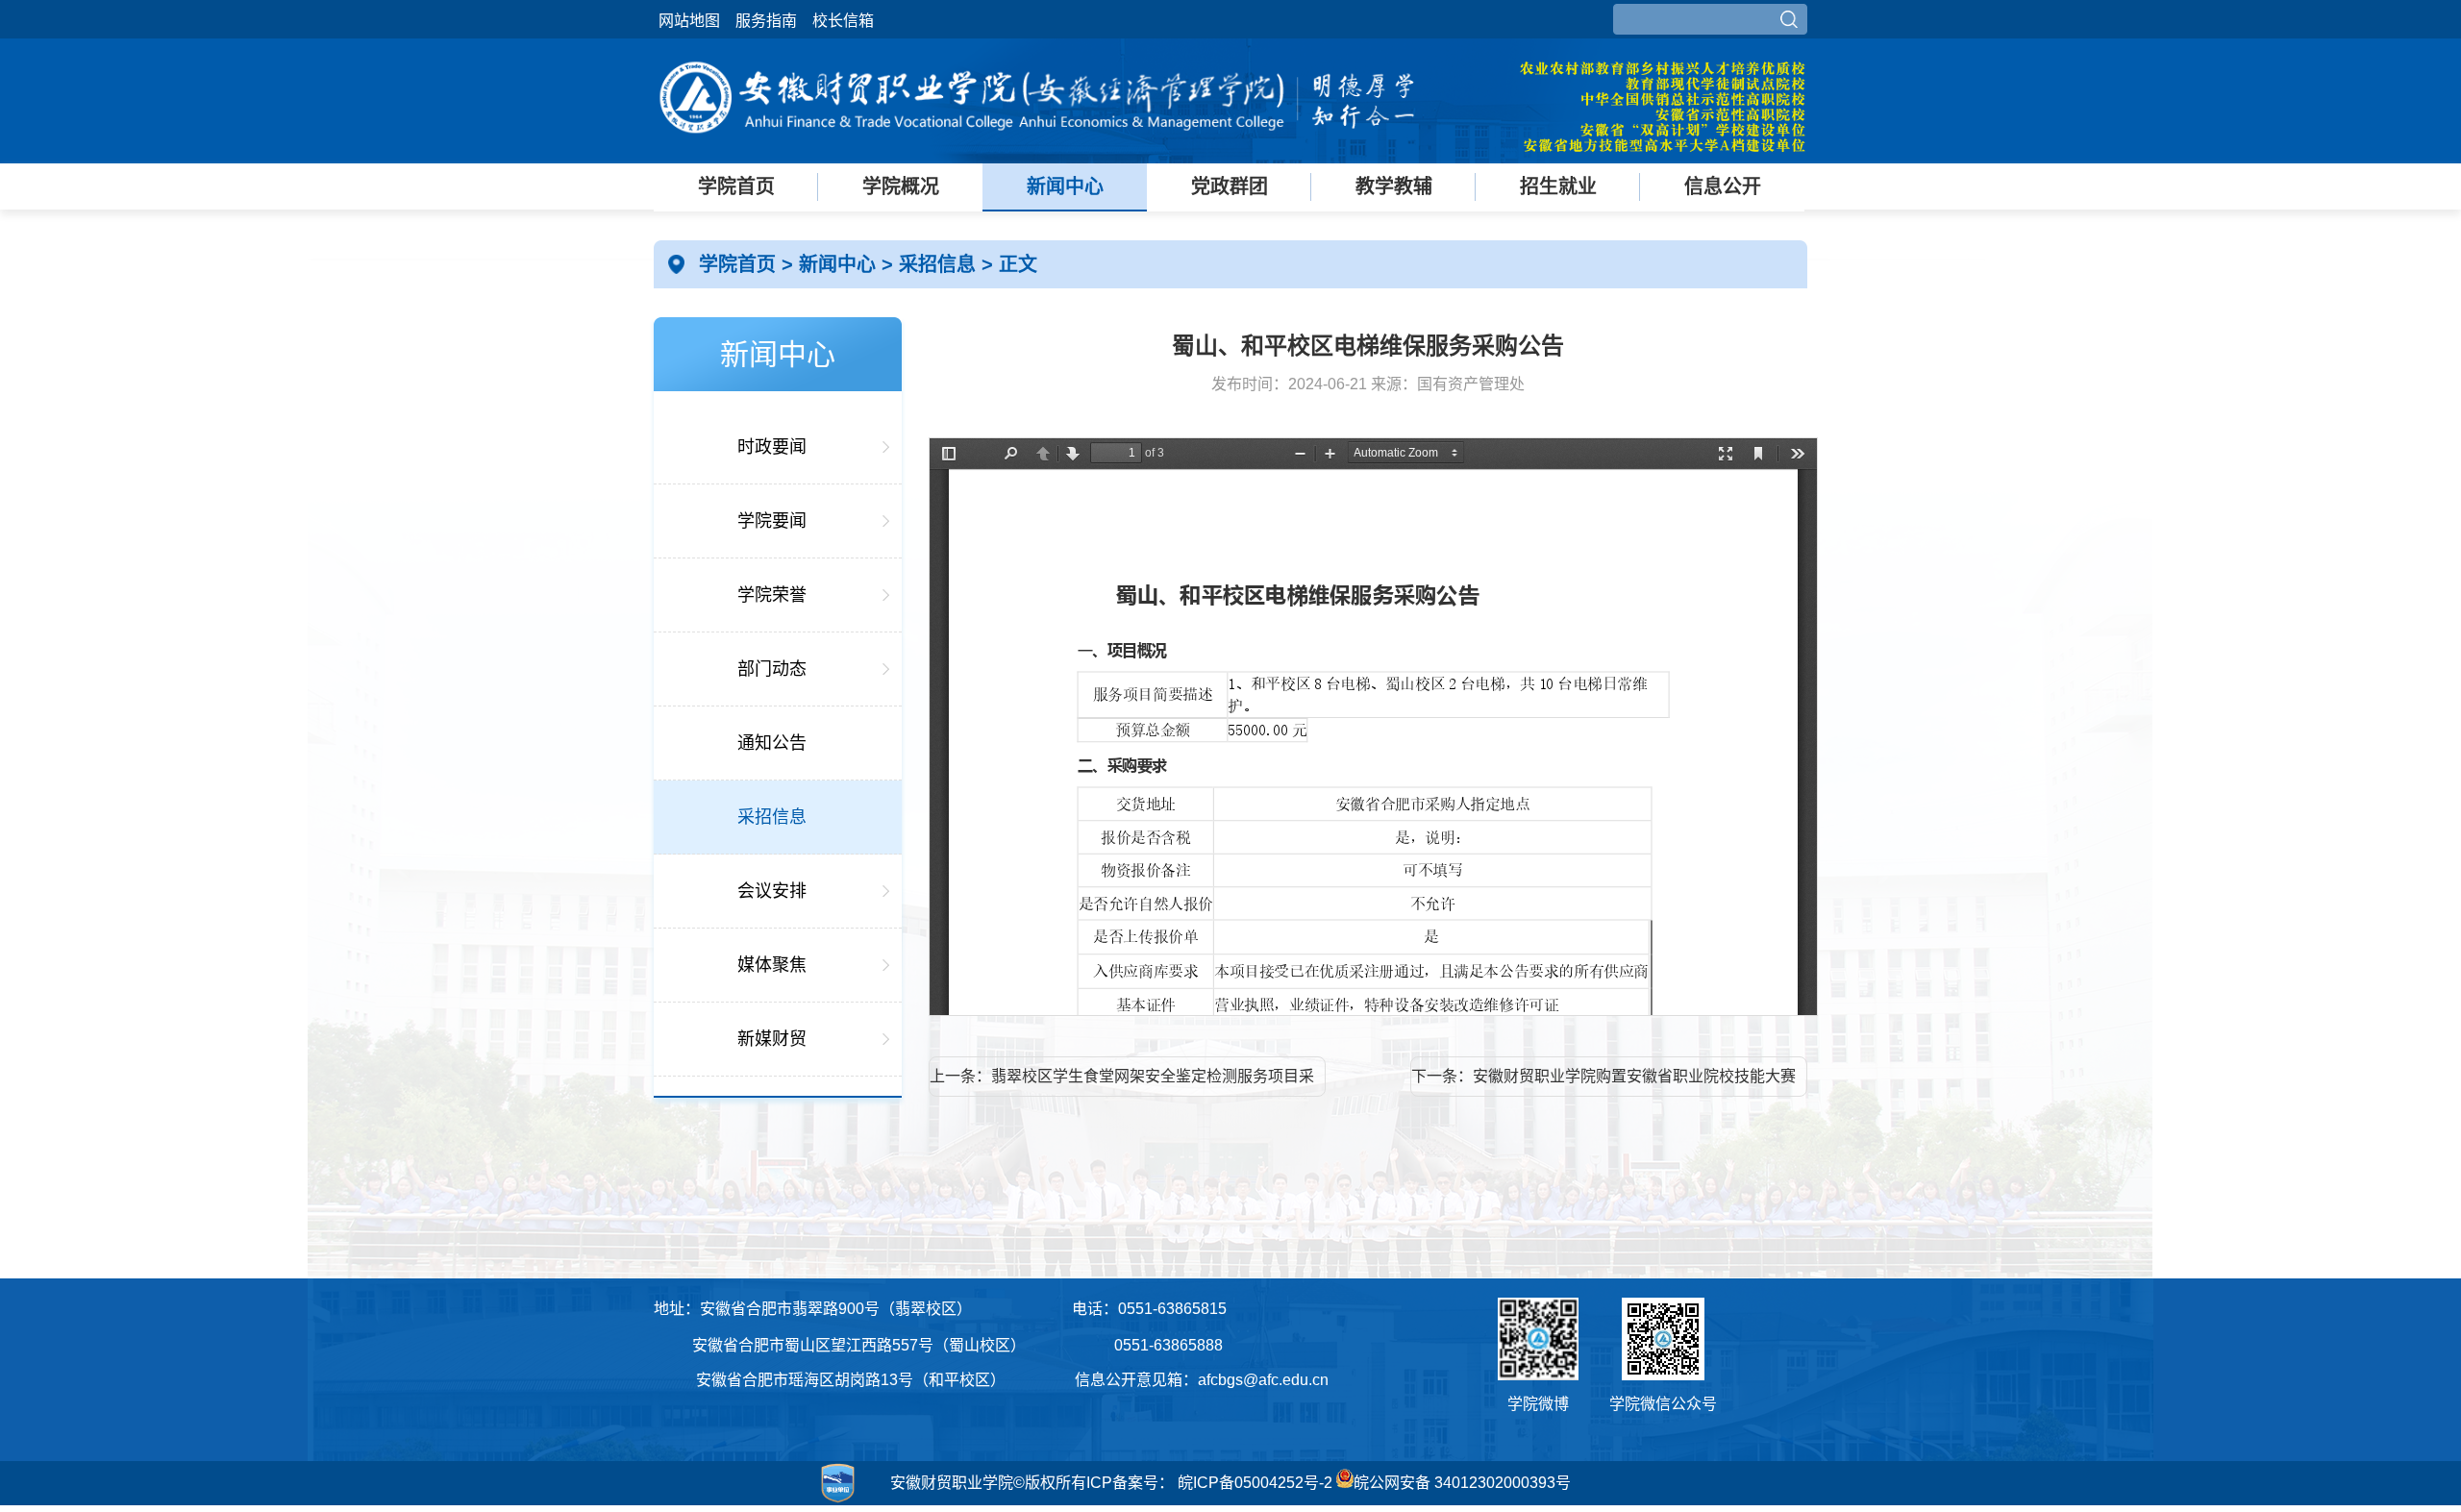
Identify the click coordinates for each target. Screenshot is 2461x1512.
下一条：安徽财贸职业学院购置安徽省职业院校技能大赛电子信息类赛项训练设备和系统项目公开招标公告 (1603, 1082)
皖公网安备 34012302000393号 (1462, 1483)
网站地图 (689, 21)
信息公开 (1723, 186)
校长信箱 (843, 21)
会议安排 (772, 891)
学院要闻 (772, 521)
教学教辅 (1394, 186)
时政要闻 (772, 447)
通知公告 (772, 743)
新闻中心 (1065, 186)
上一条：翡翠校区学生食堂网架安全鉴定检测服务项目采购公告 (1122, 1082)
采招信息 (940, 264)
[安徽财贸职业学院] (1038, 147)
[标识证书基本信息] (758, 1502)
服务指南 (766, 21)
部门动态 (772, 669)
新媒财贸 (772, 1039)
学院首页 (736, 186)
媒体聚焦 (772, 965)
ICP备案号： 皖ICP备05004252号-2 (1209, 1483)
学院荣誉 (772, 595)
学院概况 (901, 186)
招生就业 (1558, 186)
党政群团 (1230, 186)
